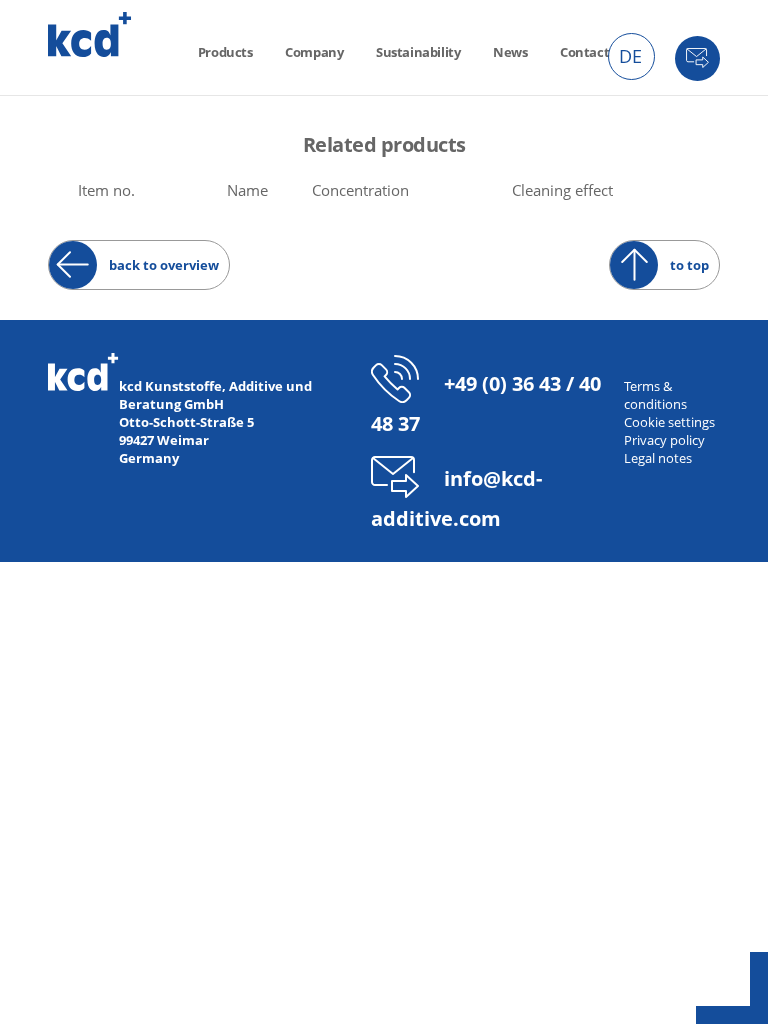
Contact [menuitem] (584, 52)
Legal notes (658, 458)
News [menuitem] (510, 52)
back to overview (164, 265)
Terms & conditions (655, 395)
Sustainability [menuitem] (418, 52)
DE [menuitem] (630, 56)
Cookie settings (669, 422)
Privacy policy (664, 440)
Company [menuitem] (314, 52)
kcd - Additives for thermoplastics (90, 34)
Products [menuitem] (225, 52)
